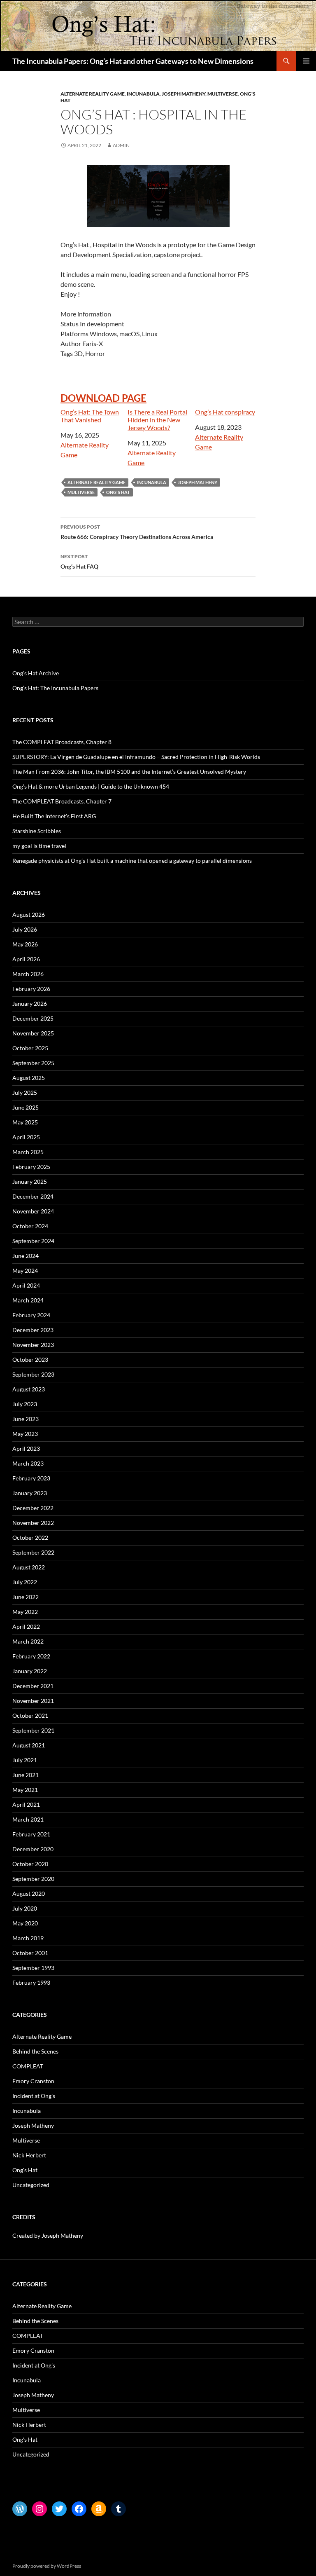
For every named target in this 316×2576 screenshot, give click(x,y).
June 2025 (26, 1107)
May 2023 (25, 1434)
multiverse (81, 492)
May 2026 (25, 944)
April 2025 (26, 1137)
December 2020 (33, 1849)
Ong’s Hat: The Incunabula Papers (55, 688)
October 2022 (30, 1537)
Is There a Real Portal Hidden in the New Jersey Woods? (157, 420)
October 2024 (30, 1226)
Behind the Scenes (35, 2051)
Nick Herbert (29, 2155)
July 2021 (25, 1760)
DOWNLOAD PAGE (103, 398)
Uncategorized (31, 2185)
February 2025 (31, 1167)
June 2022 (26, 1597)
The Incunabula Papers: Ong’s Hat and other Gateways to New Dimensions (133, 61)
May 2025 (25, 1122)
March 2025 (28, 1152)
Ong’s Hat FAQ (79, 562)
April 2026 (26, 959)
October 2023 (30, 1359)
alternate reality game (96, 482)
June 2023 (26, 1419)
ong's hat (118, 492)
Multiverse (223, 94)
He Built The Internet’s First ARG (54, 816)
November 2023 (33, 1345)
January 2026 (30, 1003)
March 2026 (28, 974)
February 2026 (31, 989)
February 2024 (31, 1315)
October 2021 (30, 1715)
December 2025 (33, 1018)
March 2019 (28, 1938)
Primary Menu (306, 61)
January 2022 (30, 1671)
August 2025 (29, 1078)
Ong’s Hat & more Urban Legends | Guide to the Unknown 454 (91, 786)
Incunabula (143, 94)
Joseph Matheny (184, 94)
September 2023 (33, 1374)
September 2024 (33, 1241)
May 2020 (25, 1923)
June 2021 (26, 1775)
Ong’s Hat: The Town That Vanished (90, 416)
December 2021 (33, 1686)
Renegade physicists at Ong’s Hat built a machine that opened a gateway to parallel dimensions (132, 861)
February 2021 (31, 1834)
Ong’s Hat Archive (36, 673)
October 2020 (30, 1864)
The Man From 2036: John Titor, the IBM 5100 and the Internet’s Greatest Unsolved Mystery (129, 772)
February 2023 (31, 1478)
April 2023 (26, 1448)
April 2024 (26, 1285)
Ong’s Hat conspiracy (225, 412)
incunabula (152, 482)
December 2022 (33, 1508)
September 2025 (33, 1063)
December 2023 (33, 1330)
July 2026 (25, 929)
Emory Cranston (33, 2081)
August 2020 (29, 1893)
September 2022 (33, 1552)
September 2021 (33, 1730)
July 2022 (25, 1582)
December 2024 (33, 1196)
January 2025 (30, 1181)
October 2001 (30, 1953)
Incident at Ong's (34, 2096)
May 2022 (25, 1612)
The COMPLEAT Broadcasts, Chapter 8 (62, 742)
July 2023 (25, 1404)
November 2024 (33, 1211)
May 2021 (25, 1790)
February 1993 (31, 1982)
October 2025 (30, 1048)
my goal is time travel (39, 846)
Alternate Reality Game (93, 94)
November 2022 (33, 1523)
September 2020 (33, 1879)
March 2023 (28, 1463)
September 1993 (33, 1968)
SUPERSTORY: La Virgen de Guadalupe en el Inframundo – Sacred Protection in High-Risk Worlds (136, 757)
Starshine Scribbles (37, 831)
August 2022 (29, 1567)
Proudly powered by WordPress (47, 2566)
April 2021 (26, 1804)
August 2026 (29, 914)
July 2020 (25, 1908)
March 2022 (28, 1641)
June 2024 (26, 1256)
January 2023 (30, 1493)
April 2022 (26, 1626)
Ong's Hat (25, 2170)
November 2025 (33, 1033)
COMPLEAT (28, 2066)
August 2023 (29, 1389)
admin (121, 145)
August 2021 (29, 1745)
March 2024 (28, 1300)
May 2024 (25, 1270)
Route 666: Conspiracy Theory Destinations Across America (137, 532)
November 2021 (33, 1701)
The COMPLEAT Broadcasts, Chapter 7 (62, 801)
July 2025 (25, 1092)
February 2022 (31, 1656)
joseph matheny (197, 482)
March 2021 (28, 1819)
